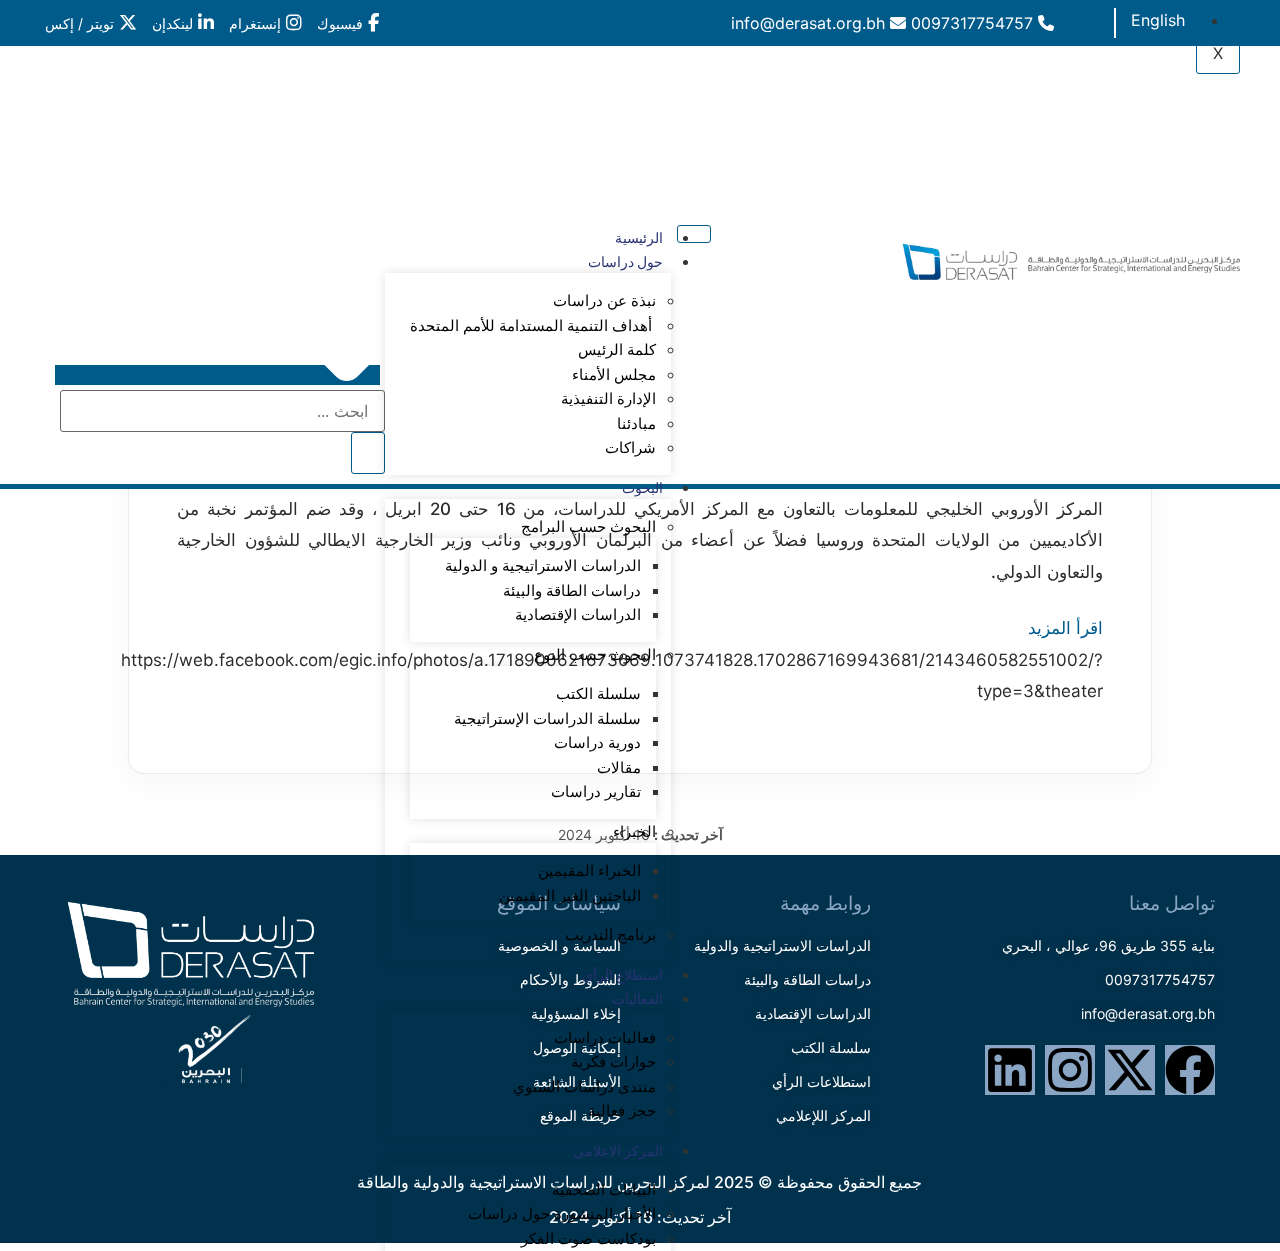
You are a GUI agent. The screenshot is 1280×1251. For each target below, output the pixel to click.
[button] (217, 375)
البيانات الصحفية (604, 1190)
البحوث (642, 488)
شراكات (630, 448)
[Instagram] (1070, 1070)
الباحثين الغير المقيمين (570, 896)
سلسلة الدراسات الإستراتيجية (547, 719)
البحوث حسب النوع (595, 655)
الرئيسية (639, 238)
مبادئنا (636, 424)
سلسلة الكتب (598, 694)
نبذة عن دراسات (604, 301)
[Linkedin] (1010, 1070)
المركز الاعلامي (618, 1151)
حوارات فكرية (613, 1062)
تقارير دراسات (596, 792)
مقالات (619, 768)
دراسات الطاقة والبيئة (572, 591)
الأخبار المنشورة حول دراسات (562, 1214)
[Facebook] (1190, 1070)
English (1158, 20)
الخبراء (634, 832)
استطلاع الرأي (622, 975)
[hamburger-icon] (1223, 17)
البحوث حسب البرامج (588, 527)
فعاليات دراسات (605, 1038)
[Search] (368, 453)
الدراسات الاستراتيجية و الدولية (543, 566)
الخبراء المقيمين (589, 871)
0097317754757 (974, 23)
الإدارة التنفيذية (608, 399)
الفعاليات (637, 999)
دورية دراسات (597, 743)
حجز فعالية (622, 1111)
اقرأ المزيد (1065, 628)
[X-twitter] (1130, 1070)
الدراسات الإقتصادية (578, 615)
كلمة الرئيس (617, 350)
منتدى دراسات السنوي (584, 1087)
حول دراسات (625, 262)
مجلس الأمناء (614, 375)
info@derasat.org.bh (810, 23)
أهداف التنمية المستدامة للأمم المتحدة (533, 326)
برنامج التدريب (610, 935)
